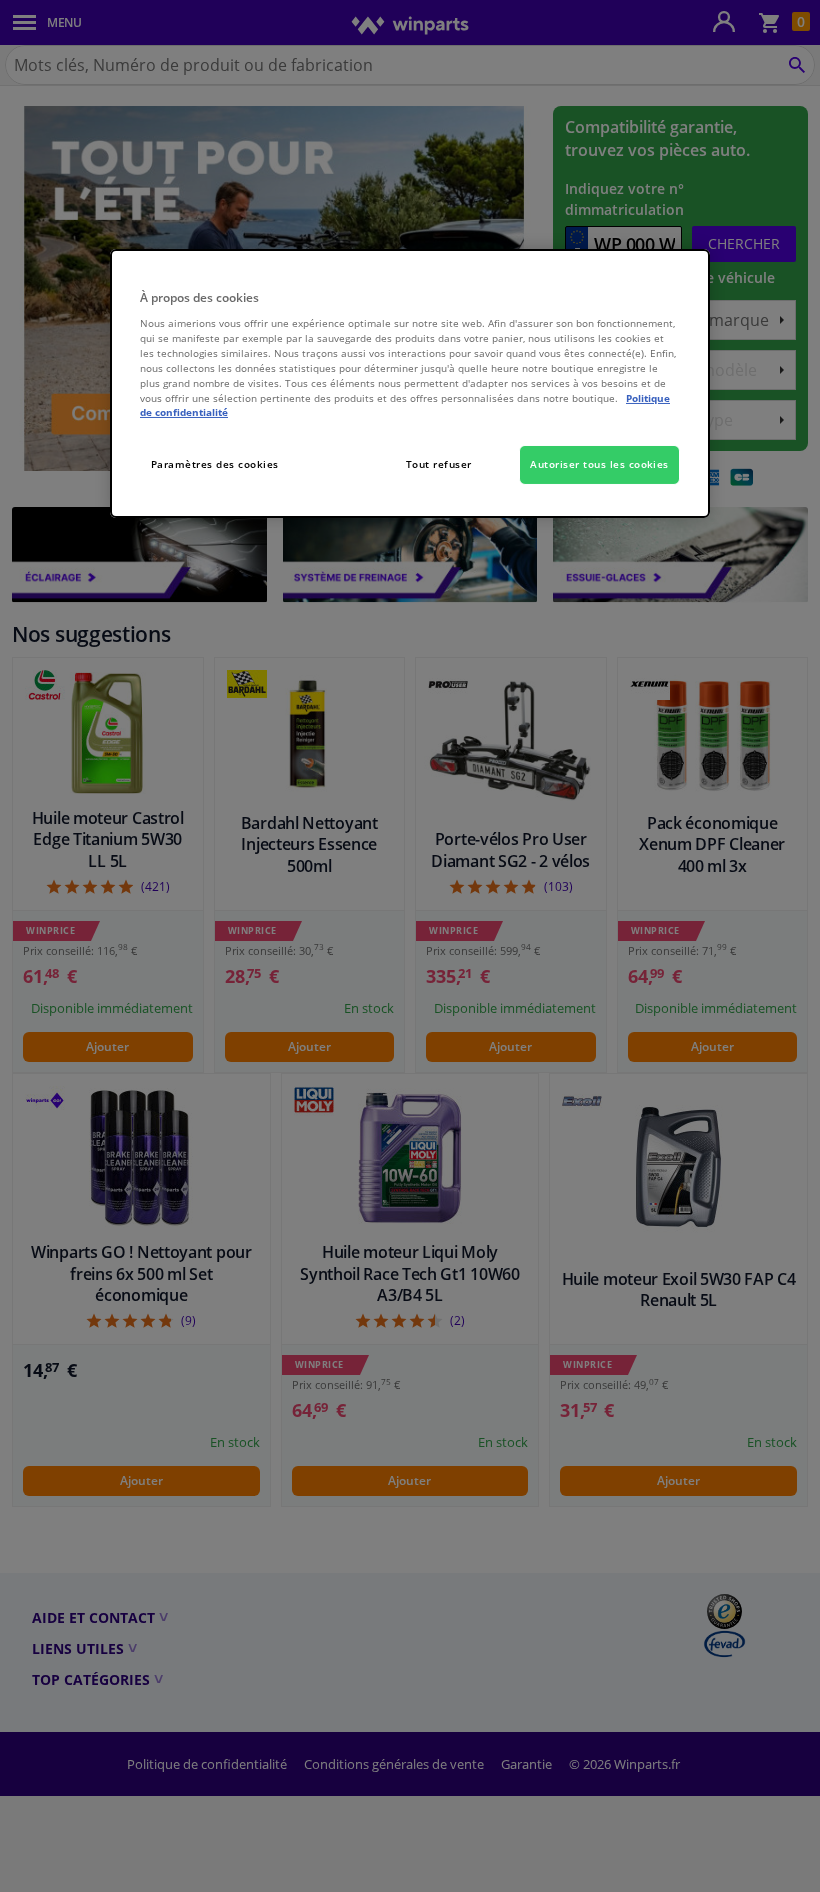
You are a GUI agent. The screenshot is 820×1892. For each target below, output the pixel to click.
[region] (410, 384)
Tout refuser (439, 464)
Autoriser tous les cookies (599, 464)
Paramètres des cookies (215, 464)
